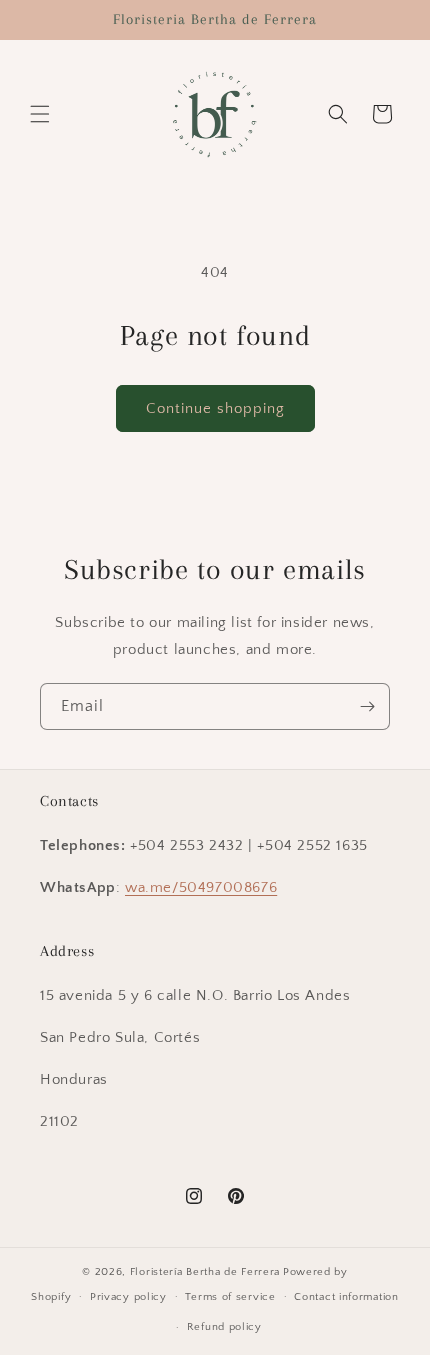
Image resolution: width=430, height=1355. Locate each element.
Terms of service (230, 1297)
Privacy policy (128, 1297)
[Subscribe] (367, 706)
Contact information (346, 1297)
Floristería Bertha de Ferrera (205, 1272)
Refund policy (224, 1327)
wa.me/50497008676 (201, 887)
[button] (40, 114)
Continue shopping (215, 408)
